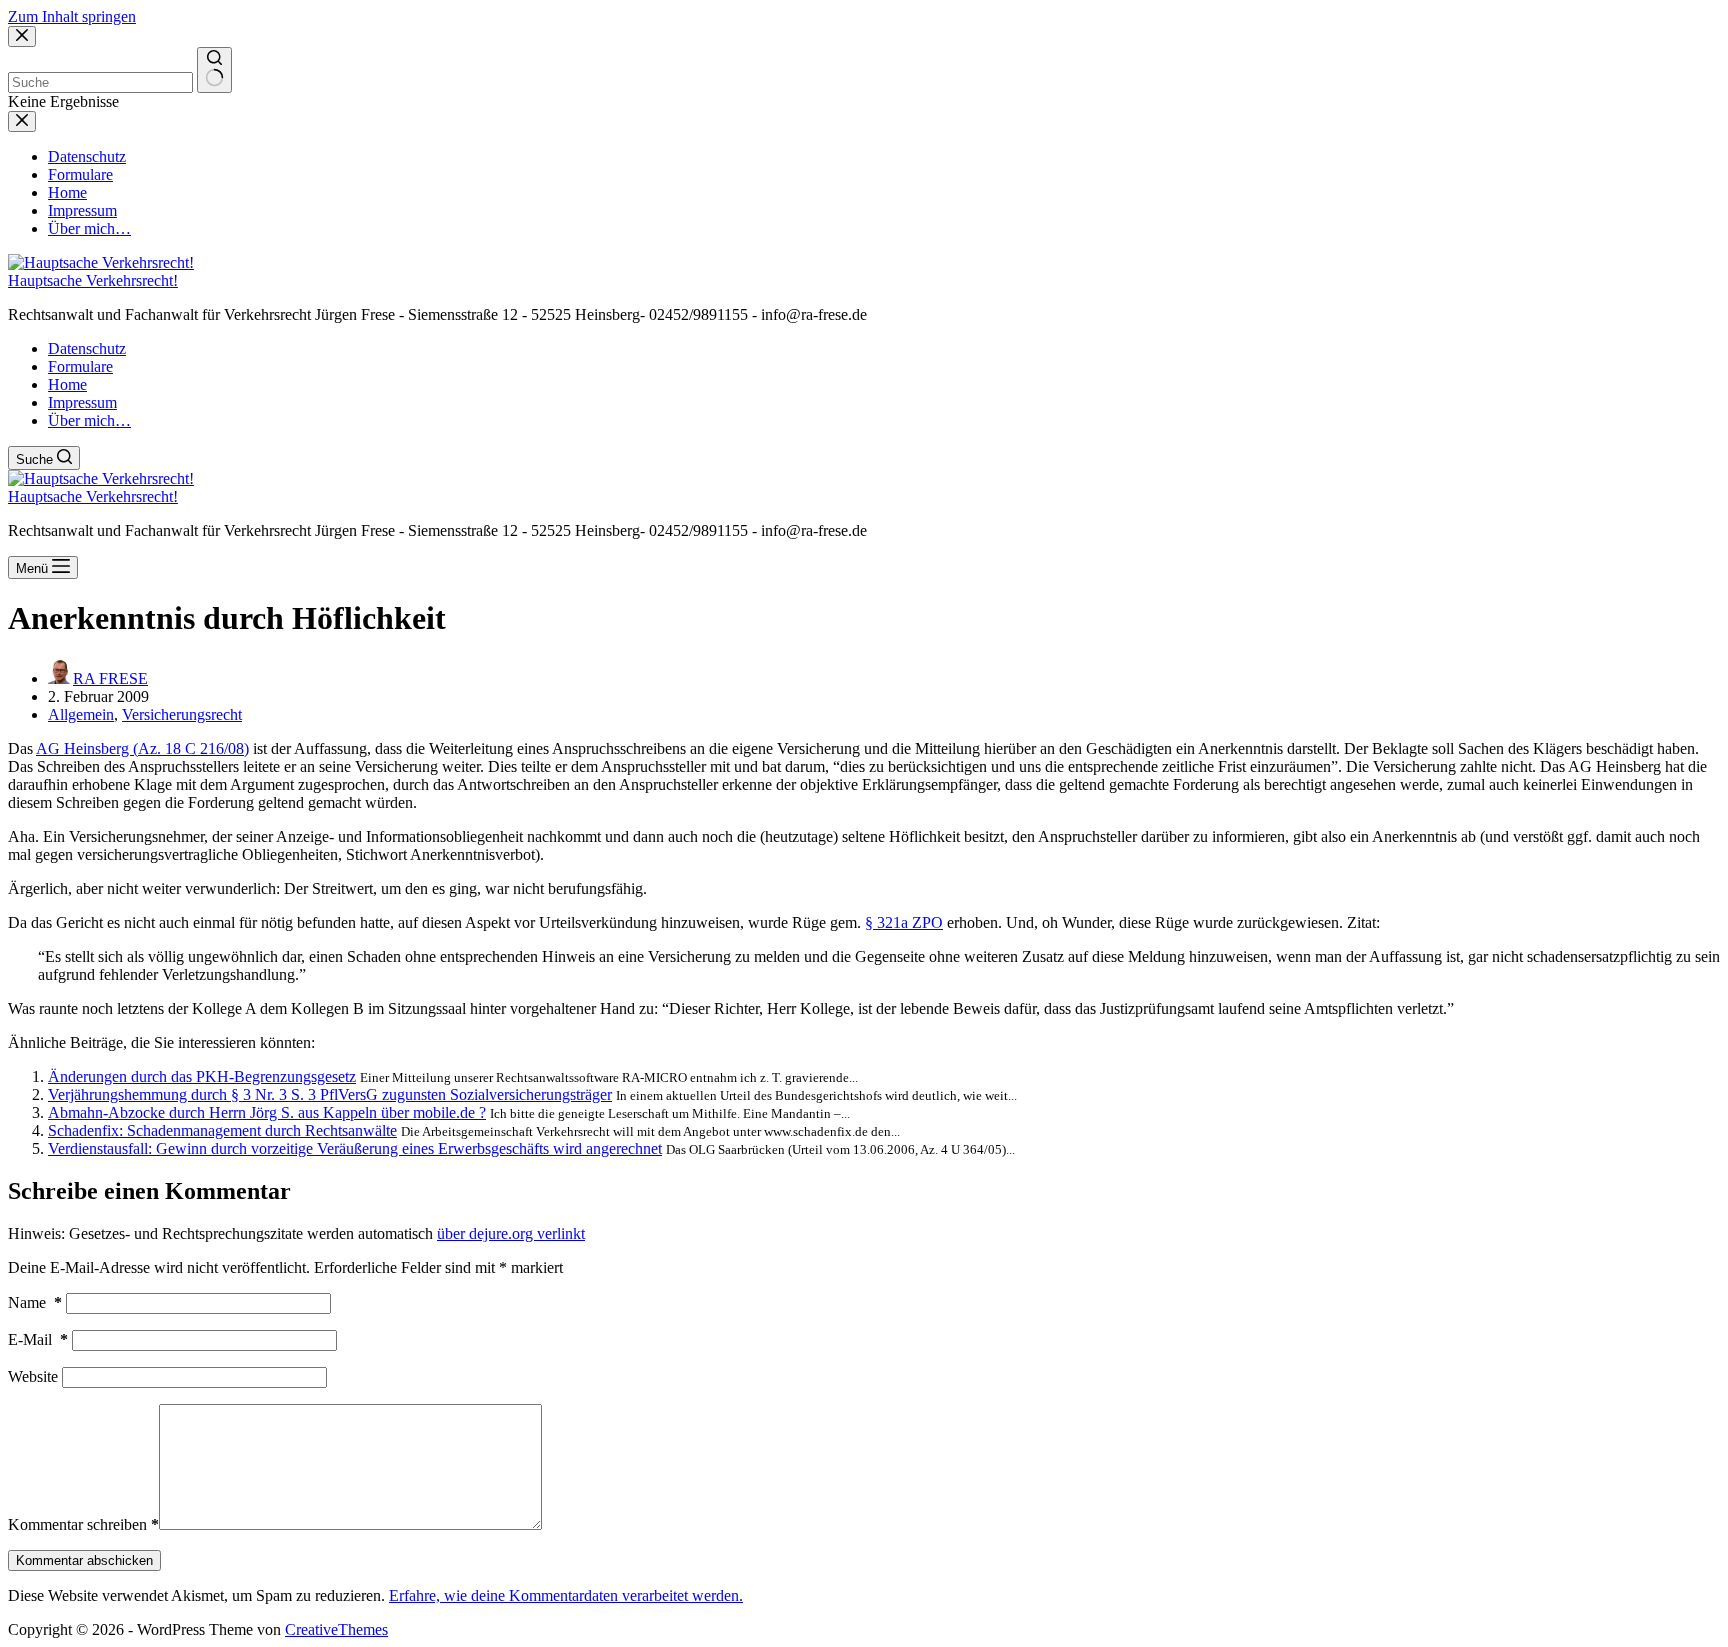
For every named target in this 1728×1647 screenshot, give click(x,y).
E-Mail (38, 1339)
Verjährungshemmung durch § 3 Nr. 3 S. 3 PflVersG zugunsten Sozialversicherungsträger (330, 1094)
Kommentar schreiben (83, 1524)
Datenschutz (87, 348)
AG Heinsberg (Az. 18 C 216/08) (142, 748)
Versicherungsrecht (182, 714)
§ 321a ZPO (904, 922)
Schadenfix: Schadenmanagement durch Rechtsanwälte (222, 1130)
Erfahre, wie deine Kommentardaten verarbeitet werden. (566, 1595)
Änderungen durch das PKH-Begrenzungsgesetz (202, 1076)
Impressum (82, 402)
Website (33, 1376)
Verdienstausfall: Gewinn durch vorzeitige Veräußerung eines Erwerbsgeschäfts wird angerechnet (355, 1148)
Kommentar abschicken (84, 1560)
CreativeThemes (336, 1629)
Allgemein (81, 714)
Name (35, 1302)
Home (67, 384)
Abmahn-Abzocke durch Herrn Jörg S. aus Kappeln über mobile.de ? (267, 1112)
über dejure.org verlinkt (511, 1233)
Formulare (80, 366)
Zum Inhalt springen (72, 16)
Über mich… (89, 420)
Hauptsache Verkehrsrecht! (93, 280)
